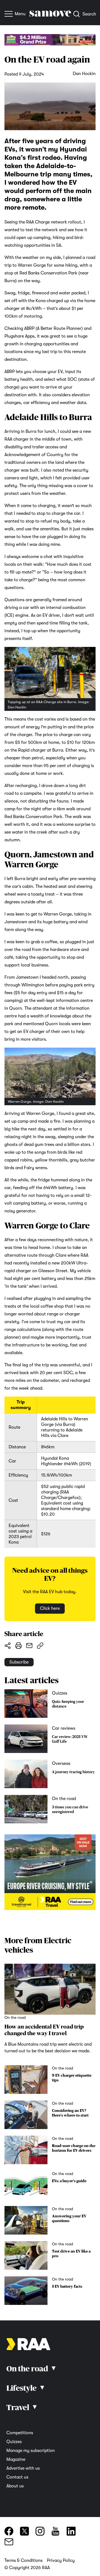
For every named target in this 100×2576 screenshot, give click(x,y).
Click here (50, 1608)
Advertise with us (23, 2468)
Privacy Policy (61, 2560)
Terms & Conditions (23, 2560)
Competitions (20, 2433)
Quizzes (14, 2442)
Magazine (16, 2459)
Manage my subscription (31, 2451)
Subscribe (19, 1662)
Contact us (17, 2477)
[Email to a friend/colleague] (30, 1646)
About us (15, 2486)
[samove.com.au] (50, 15)
